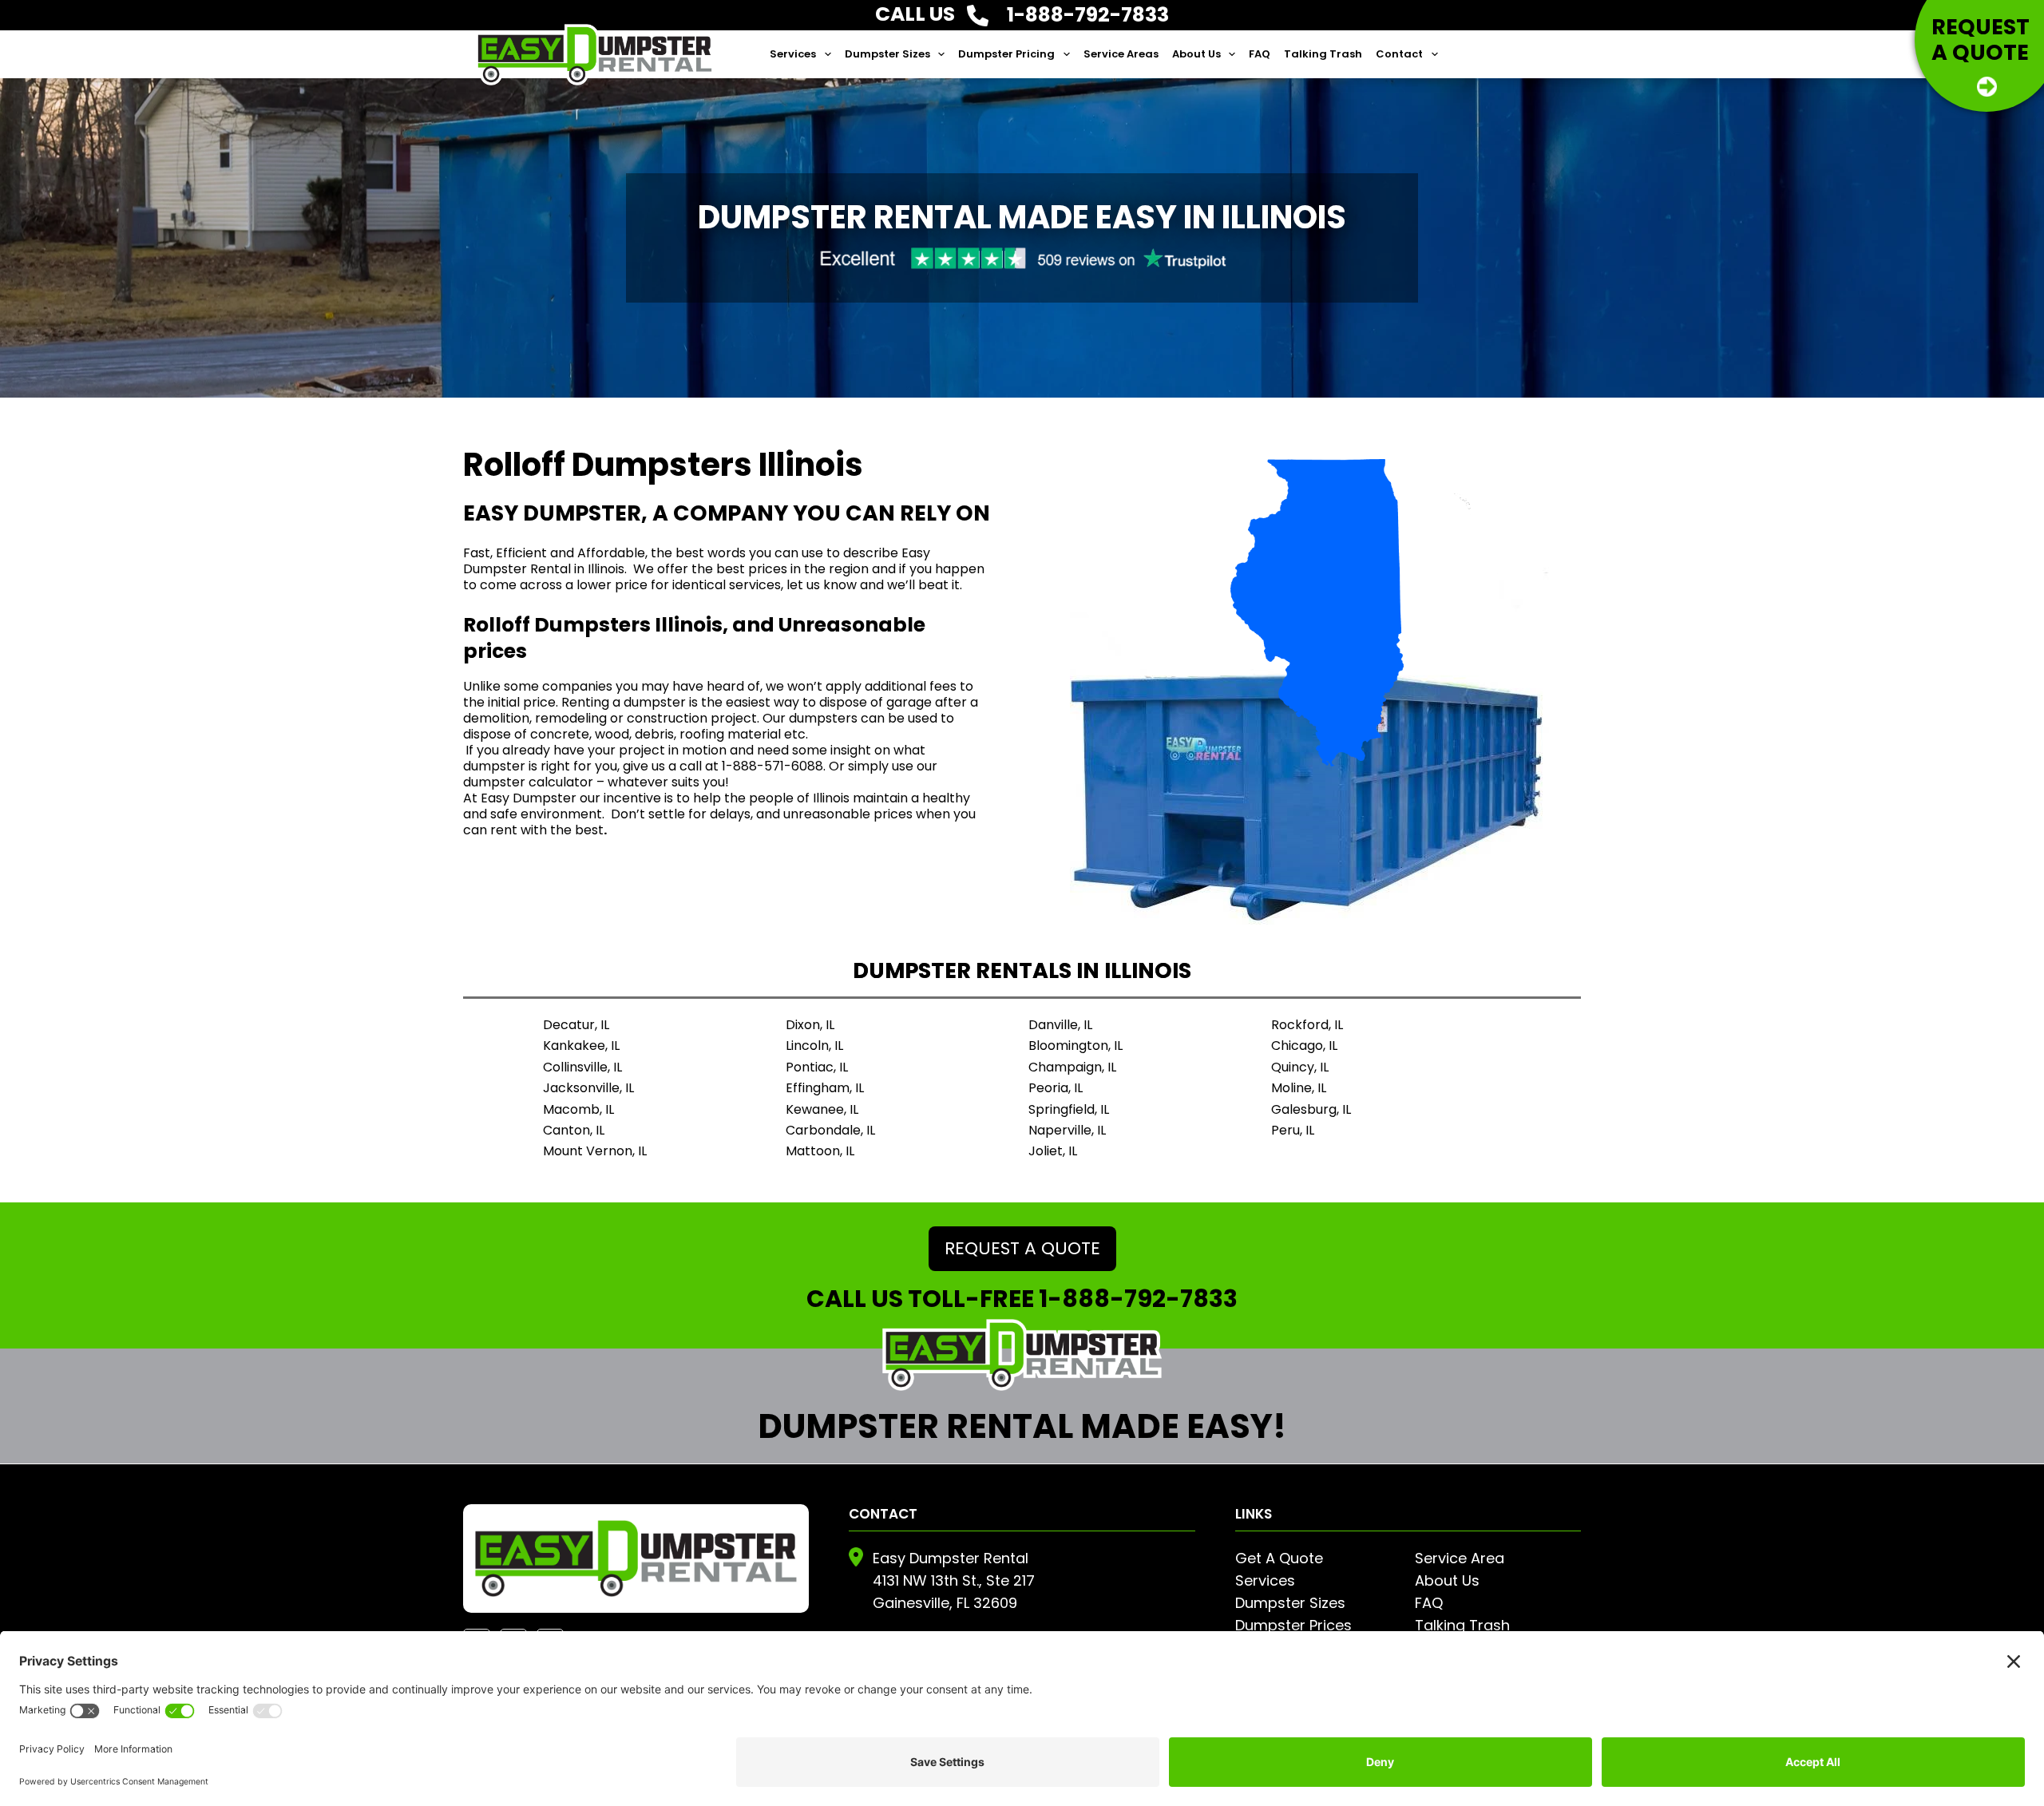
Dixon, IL (810, 1025)
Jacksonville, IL (588, 1088)
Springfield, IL (1069, 1109)
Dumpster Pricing (1006, 54)
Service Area (1460, 1558)
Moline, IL (1299, 1088)
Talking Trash (1323, 54)
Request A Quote (1022, 1248)
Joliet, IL (1053, 1151)
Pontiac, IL (817, 1067)
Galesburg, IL (1311, 1109)
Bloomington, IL (1075, 1046)
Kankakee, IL (581, 1046)
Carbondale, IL (830, 1130)
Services (793, 54)
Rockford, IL (1307, 1025)
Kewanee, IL (822, 1109)
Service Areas (1121, 54)
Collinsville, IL (582, 1067)
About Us (1196, 54)
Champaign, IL (1072, 1067)
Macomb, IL (578, 1109)
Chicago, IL (1304, 1046)
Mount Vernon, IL (595, 1151)
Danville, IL (1060, 1025)
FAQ (1260, 54)
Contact (1399, 54)
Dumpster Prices (1293, 1625)
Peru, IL (1293, 1130)
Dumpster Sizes (887, 54)
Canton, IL (574, 1130)
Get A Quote (1279, 1558)
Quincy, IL (1300, 1067)
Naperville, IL (1067, 1130)
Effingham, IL (825, 1088)
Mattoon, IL (820, 1151)
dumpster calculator (530, 782)
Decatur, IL (576, 1025)
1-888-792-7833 (1138, 1299)
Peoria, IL (1056, 1088)
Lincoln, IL (814, 1046)
